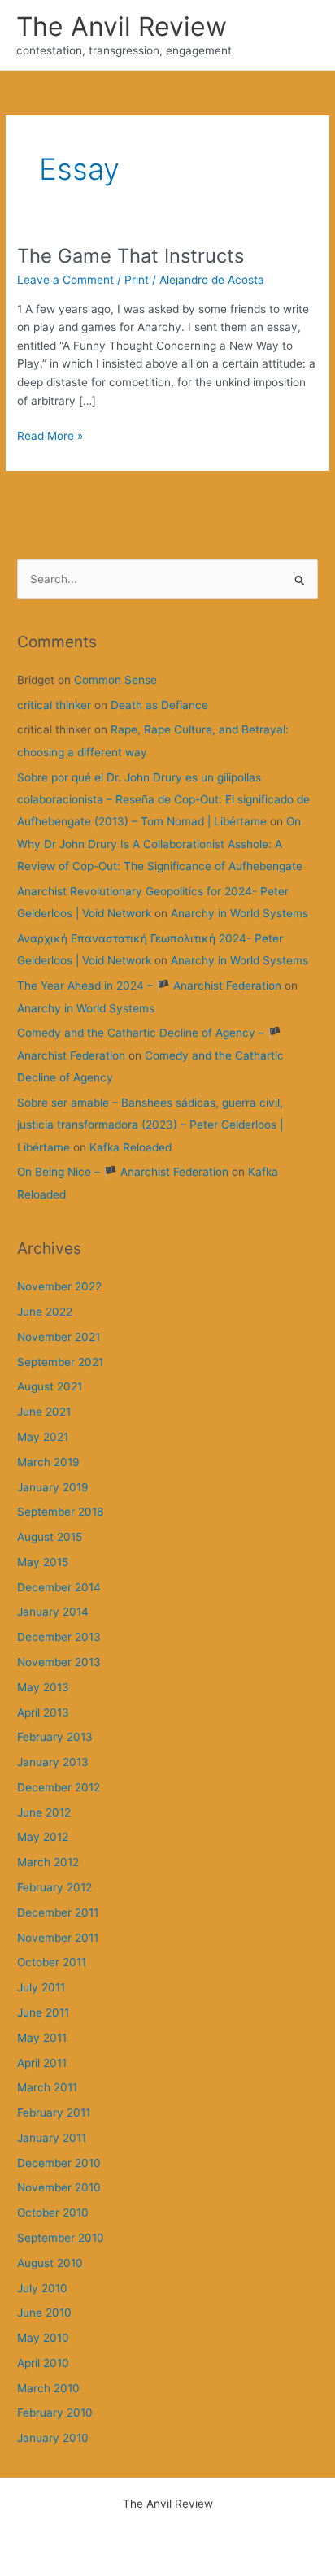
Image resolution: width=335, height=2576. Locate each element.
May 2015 (43, 1562)
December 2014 (59, 1587)
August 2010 (50, 2263)
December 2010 (59, 2163)
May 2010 (43, 2338)
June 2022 (45, 1312)
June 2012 (44, 1812)
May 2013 (43, 1687)
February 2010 (55, 2413)
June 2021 (44, 1412)
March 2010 (48, 2388)
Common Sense (115, 680)
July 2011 (41, 1987)
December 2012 (59, 1787)
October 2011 (52, 1962)
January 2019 (53, 1487)
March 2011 (47, 2087)
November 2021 (59, 1337)
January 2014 (53, 1612)
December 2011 (58, 1912)
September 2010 (61, 2238)
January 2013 (53, 1762)
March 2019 (48, 1462)
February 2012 (54, 1887)
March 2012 (48, 1862)
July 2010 (42, 2288)
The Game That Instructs (131, 256)
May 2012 (43, 1837)
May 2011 (42, 2038)
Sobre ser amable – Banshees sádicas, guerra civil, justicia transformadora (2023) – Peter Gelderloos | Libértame (150, 1125)
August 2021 (50, 1386)
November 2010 (59, 2187)
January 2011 (52, 2138)
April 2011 (42, 2063)
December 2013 (59, 1637)
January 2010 (53, 2438)
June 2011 (43, 2012)
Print (137, 280)
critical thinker (54, 705)
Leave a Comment (65, 280)
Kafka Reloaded (131, 1147)
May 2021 (43, 1437)
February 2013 (55, 1737)
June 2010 (44, 2313)
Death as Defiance (159, 705)
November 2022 (59, 1286)
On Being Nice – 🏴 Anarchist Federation (123, 1172)
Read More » (50, 437)
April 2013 (43, 1712)
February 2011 (54, 2113)
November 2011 (58, 1938)
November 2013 (59, 1662)
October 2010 (53, 2213)
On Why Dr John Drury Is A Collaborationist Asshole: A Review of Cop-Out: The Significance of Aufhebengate (160, 844)
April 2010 (43, 2363)
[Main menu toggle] (303, 35)
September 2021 (60, 1362)
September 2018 (60, 1512)
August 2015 (50, 1537)
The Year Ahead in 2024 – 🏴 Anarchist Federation (149, 986)
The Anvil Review (122, 26)
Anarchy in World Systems (239, 913)
